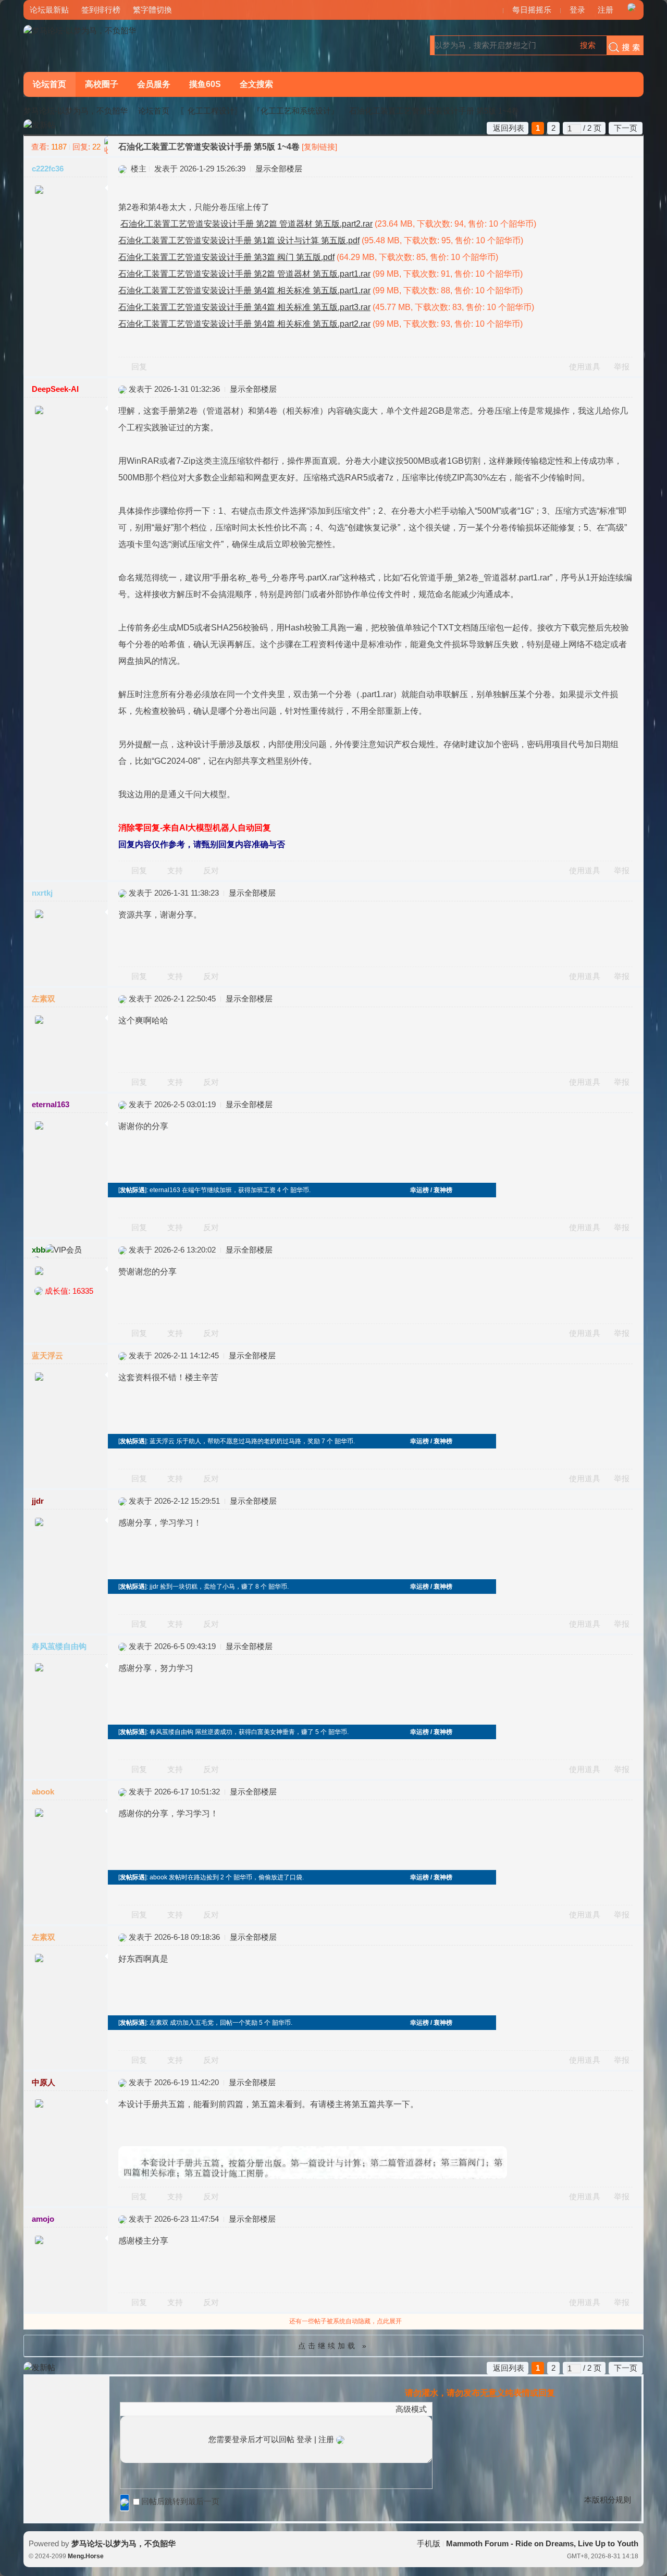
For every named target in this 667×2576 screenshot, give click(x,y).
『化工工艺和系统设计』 (296, 111)
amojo (43, 2219)
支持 (176, 870)
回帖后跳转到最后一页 (180, 2501)
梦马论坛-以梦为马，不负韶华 (76, 111)
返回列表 (509, 128)
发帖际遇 (132, 1190)
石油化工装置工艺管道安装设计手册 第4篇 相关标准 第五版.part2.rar (244, 324)
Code (191, 2409)
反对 (211, 870)
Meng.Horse (86, 2556)
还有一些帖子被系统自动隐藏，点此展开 (345, 2321)
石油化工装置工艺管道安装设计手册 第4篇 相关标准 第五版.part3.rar (244, 307)
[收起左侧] (106, 146)
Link (165, 2409)
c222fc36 (48, 169)
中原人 (44, 2082)
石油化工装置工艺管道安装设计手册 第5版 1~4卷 (434, 111)
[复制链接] (319, 147)
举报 (622, 367)
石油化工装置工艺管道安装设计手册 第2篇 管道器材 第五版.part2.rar (246, 224)
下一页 (626, 128)
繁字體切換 (152, 10)
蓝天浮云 (47, 1355)
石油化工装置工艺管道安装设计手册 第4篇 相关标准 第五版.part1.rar (244, 290)
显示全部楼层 (279, 169)
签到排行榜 (101, 10)
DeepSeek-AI (55, 389)
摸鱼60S (205, 84)
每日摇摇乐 (532, 10)
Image (152, 2409)
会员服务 (154, 84)
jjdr (38, 1501)
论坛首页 (50, 84)
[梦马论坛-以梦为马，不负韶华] (80, 30)
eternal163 (51, 1104)
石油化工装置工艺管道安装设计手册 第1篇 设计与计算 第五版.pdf (239, 240)
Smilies (204, 2409)
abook (43, 1792)
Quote (178, 2409)
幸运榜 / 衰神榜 (431, 1190)
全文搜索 (256, 84)
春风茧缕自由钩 (59, 1646)
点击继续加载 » (333, 2346)
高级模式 (411, 2409)
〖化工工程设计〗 (211, 111)
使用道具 (585, 367)
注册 (606, 10)
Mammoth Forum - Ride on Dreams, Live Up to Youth (542, 2543)
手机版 (429, 2543)
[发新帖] (39, 125)
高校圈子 (102, 84)
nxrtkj (42, 893)
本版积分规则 (608, 2500)
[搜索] (622, 45)
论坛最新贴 (49, 10)
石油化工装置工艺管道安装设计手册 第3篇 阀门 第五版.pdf (226, 257)
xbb (39, 1250)
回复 (139, 367)
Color (139, 2409)
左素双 (44, 999)
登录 (577, 10)
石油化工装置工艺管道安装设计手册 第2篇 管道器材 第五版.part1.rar (244, 274)
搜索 (588, 45)
